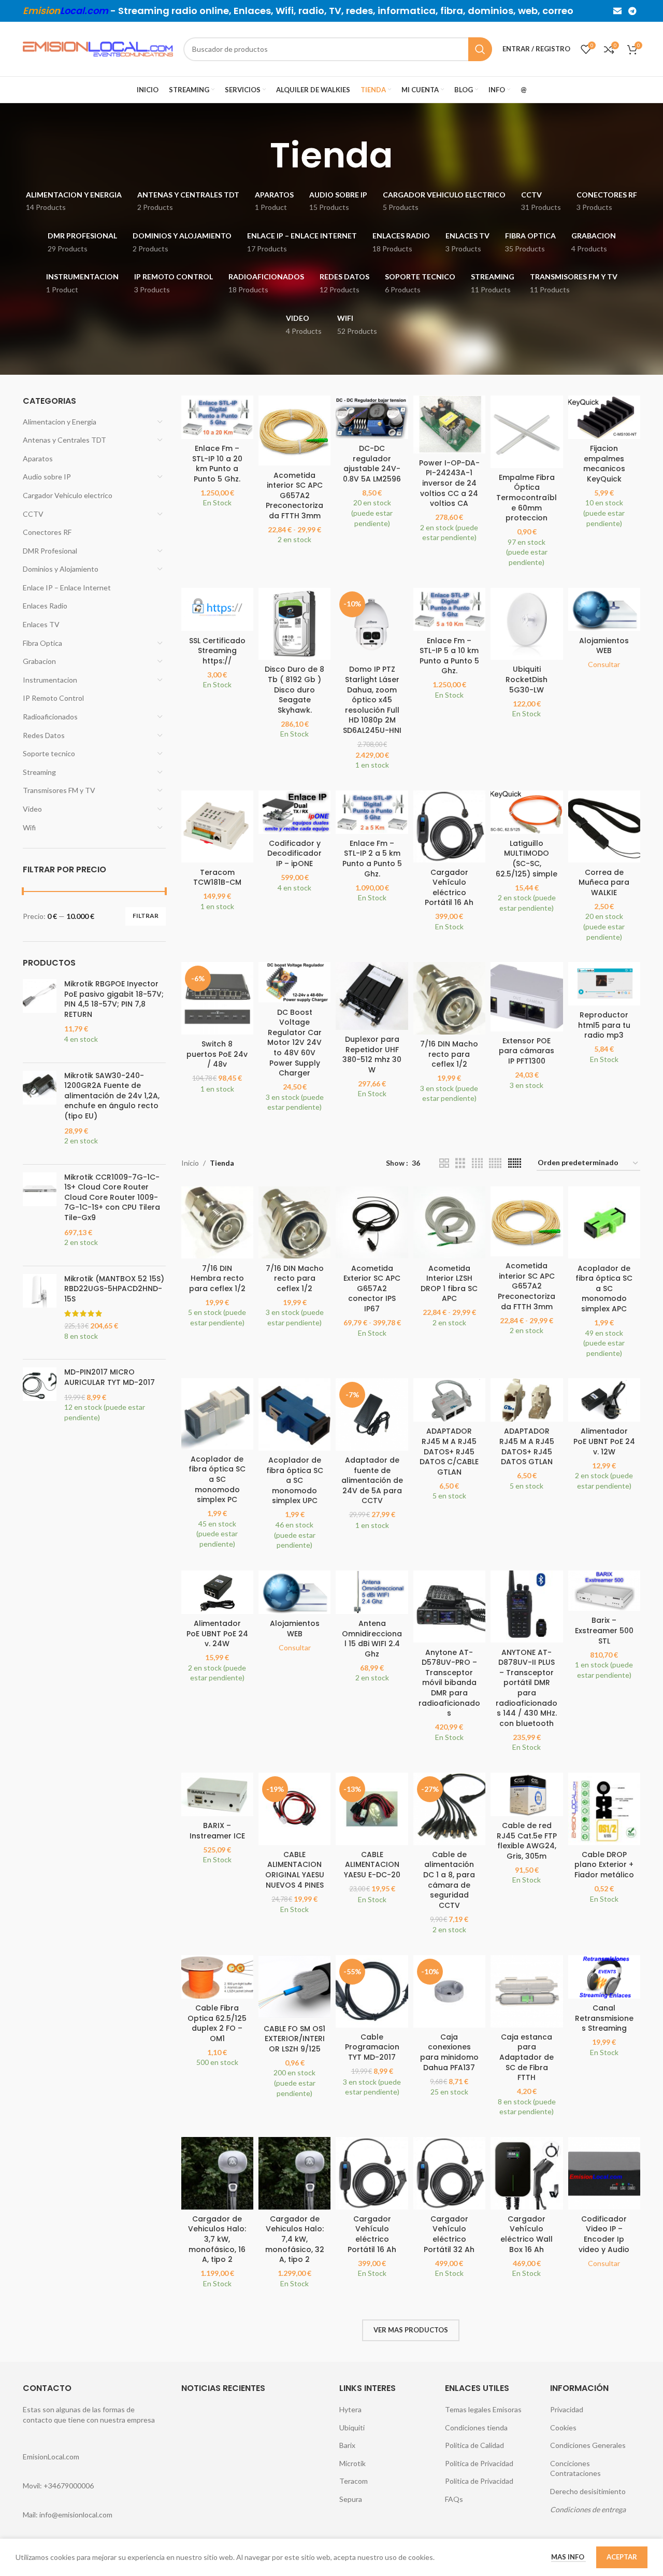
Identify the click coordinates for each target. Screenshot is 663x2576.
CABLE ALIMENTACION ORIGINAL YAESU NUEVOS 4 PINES (295, 1870)
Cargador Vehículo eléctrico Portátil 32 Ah (449, 2234)
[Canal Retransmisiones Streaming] (604, 1977)
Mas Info (568, 2557)
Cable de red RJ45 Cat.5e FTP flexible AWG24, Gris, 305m (527, 1841)
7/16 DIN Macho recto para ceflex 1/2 (449, 1054)
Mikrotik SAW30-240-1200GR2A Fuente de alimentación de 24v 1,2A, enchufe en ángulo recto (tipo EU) (112, 1096)
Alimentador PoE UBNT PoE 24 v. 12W (604, 1441)
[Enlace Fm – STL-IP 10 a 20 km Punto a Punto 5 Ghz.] (217, 417)
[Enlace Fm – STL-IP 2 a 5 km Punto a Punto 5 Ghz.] (372, 812)
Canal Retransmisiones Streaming (604, 2018)
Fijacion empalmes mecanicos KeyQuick (604, 464)
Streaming (39, 772)
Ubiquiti (352, 2428)
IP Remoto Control (53, 698)
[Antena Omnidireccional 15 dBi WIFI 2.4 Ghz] (372, 1592)
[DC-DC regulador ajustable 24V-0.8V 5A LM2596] (372, 417)
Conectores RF (47, 532)
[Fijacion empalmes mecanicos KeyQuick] (604, 417)
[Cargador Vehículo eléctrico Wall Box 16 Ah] (527, 2173)
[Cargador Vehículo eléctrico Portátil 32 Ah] (449, 2173)
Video (32, 809)
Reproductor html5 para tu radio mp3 (604, 1025)
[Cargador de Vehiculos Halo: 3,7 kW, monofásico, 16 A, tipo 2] (217, 2173)
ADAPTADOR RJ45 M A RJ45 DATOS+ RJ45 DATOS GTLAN (527, 1446)
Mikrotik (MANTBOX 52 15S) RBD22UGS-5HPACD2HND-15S (114, 1289)
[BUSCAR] (480, 49)
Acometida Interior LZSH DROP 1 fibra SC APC (449, 1284)
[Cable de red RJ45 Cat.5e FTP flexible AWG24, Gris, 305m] (527, 1794)
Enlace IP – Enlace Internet (67, 588)
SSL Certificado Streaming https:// (217, 651)
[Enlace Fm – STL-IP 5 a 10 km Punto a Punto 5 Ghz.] (449, 610)
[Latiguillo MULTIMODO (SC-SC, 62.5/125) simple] (527, 812)
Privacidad (567, 2409)
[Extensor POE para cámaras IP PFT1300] (527, 996)
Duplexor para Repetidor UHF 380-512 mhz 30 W (372, 1055)
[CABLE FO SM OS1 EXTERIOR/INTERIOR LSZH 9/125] (294, 1987)
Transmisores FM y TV (59, 790)
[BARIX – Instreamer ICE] (217, 1794)
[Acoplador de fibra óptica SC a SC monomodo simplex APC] (604, 1222)
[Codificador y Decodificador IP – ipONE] (294, 812)
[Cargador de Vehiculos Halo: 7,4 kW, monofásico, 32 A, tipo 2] (294, 2173)
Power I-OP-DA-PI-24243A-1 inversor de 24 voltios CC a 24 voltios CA (449, 483)
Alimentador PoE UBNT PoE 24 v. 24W (217, 1633)
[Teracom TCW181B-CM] (217, 826)
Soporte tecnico (49, 753)
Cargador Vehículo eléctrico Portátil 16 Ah (449, 888)
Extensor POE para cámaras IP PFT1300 (527, 1051)
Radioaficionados (50, 717)
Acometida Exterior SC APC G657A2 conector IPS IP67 (372, 1289)
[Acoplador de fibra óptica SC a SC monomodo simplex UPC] (294, 1414)
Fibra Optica (42, 643)
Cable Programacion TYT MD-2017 (372, 2047)
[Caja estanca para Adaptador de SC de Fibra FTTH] (527, 1991)
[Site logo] (98, 48)
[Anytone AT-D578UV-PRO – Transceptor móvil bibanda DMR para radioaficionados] (449, 1607)
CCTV (33, 514)
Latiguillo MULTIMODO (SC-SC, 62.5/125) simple (527, 859)
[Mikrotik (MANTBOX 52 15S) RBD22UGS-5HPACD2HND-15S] (40, 1313)
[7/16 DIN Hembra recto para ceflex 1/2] (217, 1222)
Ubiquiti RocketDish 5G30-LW (527, 679)
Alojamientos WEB (604, 646)
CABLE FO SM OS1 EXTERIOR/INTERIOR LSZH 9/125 (294, 2039)
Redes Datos (44, 735)
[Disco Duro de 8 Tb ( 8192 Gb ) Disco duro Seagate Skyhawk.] (294, 624)
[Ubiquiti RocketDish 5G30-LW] (527, 624)
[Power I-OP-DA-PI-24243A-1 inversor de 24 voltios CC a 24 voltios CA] (449, 424)
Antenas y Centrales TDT (64, 440)
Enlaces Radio (45, 606)
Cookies (563, 2428)
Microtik (352, 2463)
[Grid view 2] (444, 1163)
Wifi (29, 827)
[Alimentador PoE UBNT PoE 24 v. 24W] (217, 1592)
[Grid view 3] (460, 1163)
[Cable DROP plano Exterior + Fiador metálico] (604, 1809)
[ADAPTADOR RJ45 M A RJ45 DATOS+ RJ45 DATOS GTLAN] (527, 1400)
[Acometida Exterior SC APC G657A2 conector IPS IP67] (372, 1222)
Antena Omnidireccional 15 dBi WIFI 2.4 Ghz (372, 1639)
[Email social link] (617, 11)
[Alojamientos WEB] (604, 610)
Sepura (351, 2499)
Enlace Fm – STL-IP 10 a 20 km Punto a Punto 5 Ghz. (217, 464)
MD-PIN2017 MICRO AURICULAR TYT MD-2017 (110, 1377)
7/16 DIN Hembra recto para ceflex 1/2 (217, 1278)
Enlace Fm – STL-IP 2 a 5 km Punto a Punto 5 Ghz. (372, 859)
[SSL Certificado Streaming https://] (217, 610)
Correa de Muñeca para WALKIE (604, 882)
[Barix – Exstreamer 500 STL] (604, 1591)
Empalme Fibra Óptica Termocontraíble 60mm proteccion (527, 498)
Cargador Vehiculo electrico (68, 495)
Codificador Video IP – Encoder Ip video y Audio (604, 2234)
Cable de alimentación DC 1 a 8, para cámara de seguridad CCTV (449, 1880)
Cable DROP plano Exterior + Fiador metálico (604, 1865)
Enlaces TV (41, 624)
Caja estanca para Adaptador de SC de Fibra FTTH (527, 2057)
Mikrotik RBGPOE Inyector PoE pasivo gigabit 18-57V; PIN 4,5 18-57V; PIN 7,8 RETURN (114, 999)
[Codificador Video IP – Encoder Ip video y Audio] (604, 2173)
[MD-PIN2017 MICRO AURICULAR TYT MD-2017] (40, 1400)
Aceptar (622, 2557)
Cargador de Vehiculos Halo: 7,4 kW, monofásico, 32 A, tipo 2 (295, 2239)
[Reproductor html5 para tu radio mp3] (604, 984)
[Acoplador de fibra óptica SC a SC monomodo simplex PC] (217, 1414)
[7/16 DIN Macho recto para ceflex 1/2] (449, 998)
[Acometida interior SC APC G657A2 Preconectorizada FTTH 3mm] (294, 430)
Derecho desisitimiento (588, 2491)
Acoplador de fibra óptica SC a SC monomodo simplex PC (217, 1479)
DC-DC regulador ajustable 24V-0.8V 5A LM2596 (372, 464)
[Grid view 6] (515, 1163)
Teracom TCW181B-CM (217, 877)
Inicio (190, 1163)
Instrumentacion (50, 680)
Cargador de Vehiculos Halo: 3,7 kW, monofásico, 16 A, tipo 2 (217, 2239)
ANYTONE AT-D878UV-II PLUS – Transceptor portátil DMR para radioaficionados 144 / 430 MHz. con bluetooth (527, 1688)
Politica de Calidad (474, 2445)
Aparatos (38, 458)
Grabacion (39, 661)
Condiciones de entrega (588, 2509)
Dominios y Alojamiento (61, 569)
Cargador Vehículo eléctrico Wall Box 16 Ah (527, 2234)
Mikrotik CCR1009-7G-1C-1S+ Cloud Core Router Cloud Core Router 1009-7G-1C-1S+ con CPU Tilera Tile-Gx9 (112, 1198)
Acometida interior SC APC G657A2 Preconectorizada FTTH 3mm (294, 496)
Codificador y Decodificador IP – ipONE (294, 853)
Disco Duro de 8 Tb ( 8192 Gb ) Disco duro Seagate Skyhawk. (294, 689)
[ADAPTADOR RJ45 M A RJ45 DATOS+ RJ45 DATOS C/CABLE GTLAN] (449, 1400)
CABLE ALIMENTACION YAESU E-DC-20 (372, 1865)
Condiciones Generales (588, 2445)
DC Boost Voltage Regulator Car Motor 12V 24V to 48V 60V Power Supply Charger (294, 1043)
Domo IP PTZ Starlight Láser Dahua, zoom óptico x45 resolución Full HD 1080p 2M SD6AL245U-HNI (372, 700)
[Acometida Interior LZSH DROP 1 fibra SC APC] (449, 1222)
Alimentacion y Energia (60, 422)
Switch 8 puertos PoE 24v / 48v (217, 1054)
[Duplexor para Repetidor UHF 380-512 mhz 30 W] (372, 996)
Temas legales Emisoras (483, 2409)
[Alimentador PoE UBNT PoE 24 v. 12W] (604, 1400)
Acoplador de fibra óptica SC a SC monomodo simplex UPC (295, 1480)
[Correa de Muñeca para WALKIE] (604, 826)
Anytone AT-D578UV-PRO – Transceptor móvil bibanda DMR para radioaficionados (449, 1683)
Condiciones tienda (476, 2428)
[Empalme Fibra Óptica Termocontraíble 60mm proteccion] (527, 431)
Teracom (354, 2481)
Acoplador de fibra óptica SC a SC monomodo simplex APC (604, 1289)
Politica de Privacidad (479, 2463)
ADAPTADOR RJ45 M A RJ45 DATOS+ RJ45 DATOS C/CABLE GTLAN (449, 1451)
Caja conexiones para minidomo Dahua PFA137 (449, 2052)
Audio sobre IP (47, 477)
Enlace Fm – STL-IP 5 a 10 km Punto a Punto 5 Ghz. (449, 656)
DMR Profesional (50, 551)
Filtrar (146, 916)
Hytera (350, 2409)
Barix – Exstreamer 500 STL (604, 1630)
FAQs (454, 2499)
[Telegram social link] (633, 11)
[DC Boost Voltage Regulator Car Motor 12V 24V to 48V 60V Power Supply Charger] (294, 982)
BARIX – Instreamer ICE (217, 1831)
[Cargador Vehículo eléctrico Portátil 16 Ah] (449, 826)
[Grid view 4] (477, 1163)
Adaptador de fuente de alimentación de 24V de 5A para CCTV (372, 1480)
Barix (347, 2445)
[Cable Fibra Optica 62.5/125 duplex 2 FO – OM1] (217, 1977)
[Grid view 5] (495, 1163)
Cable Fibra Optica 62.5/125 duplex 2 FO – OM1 (217, 2023)
